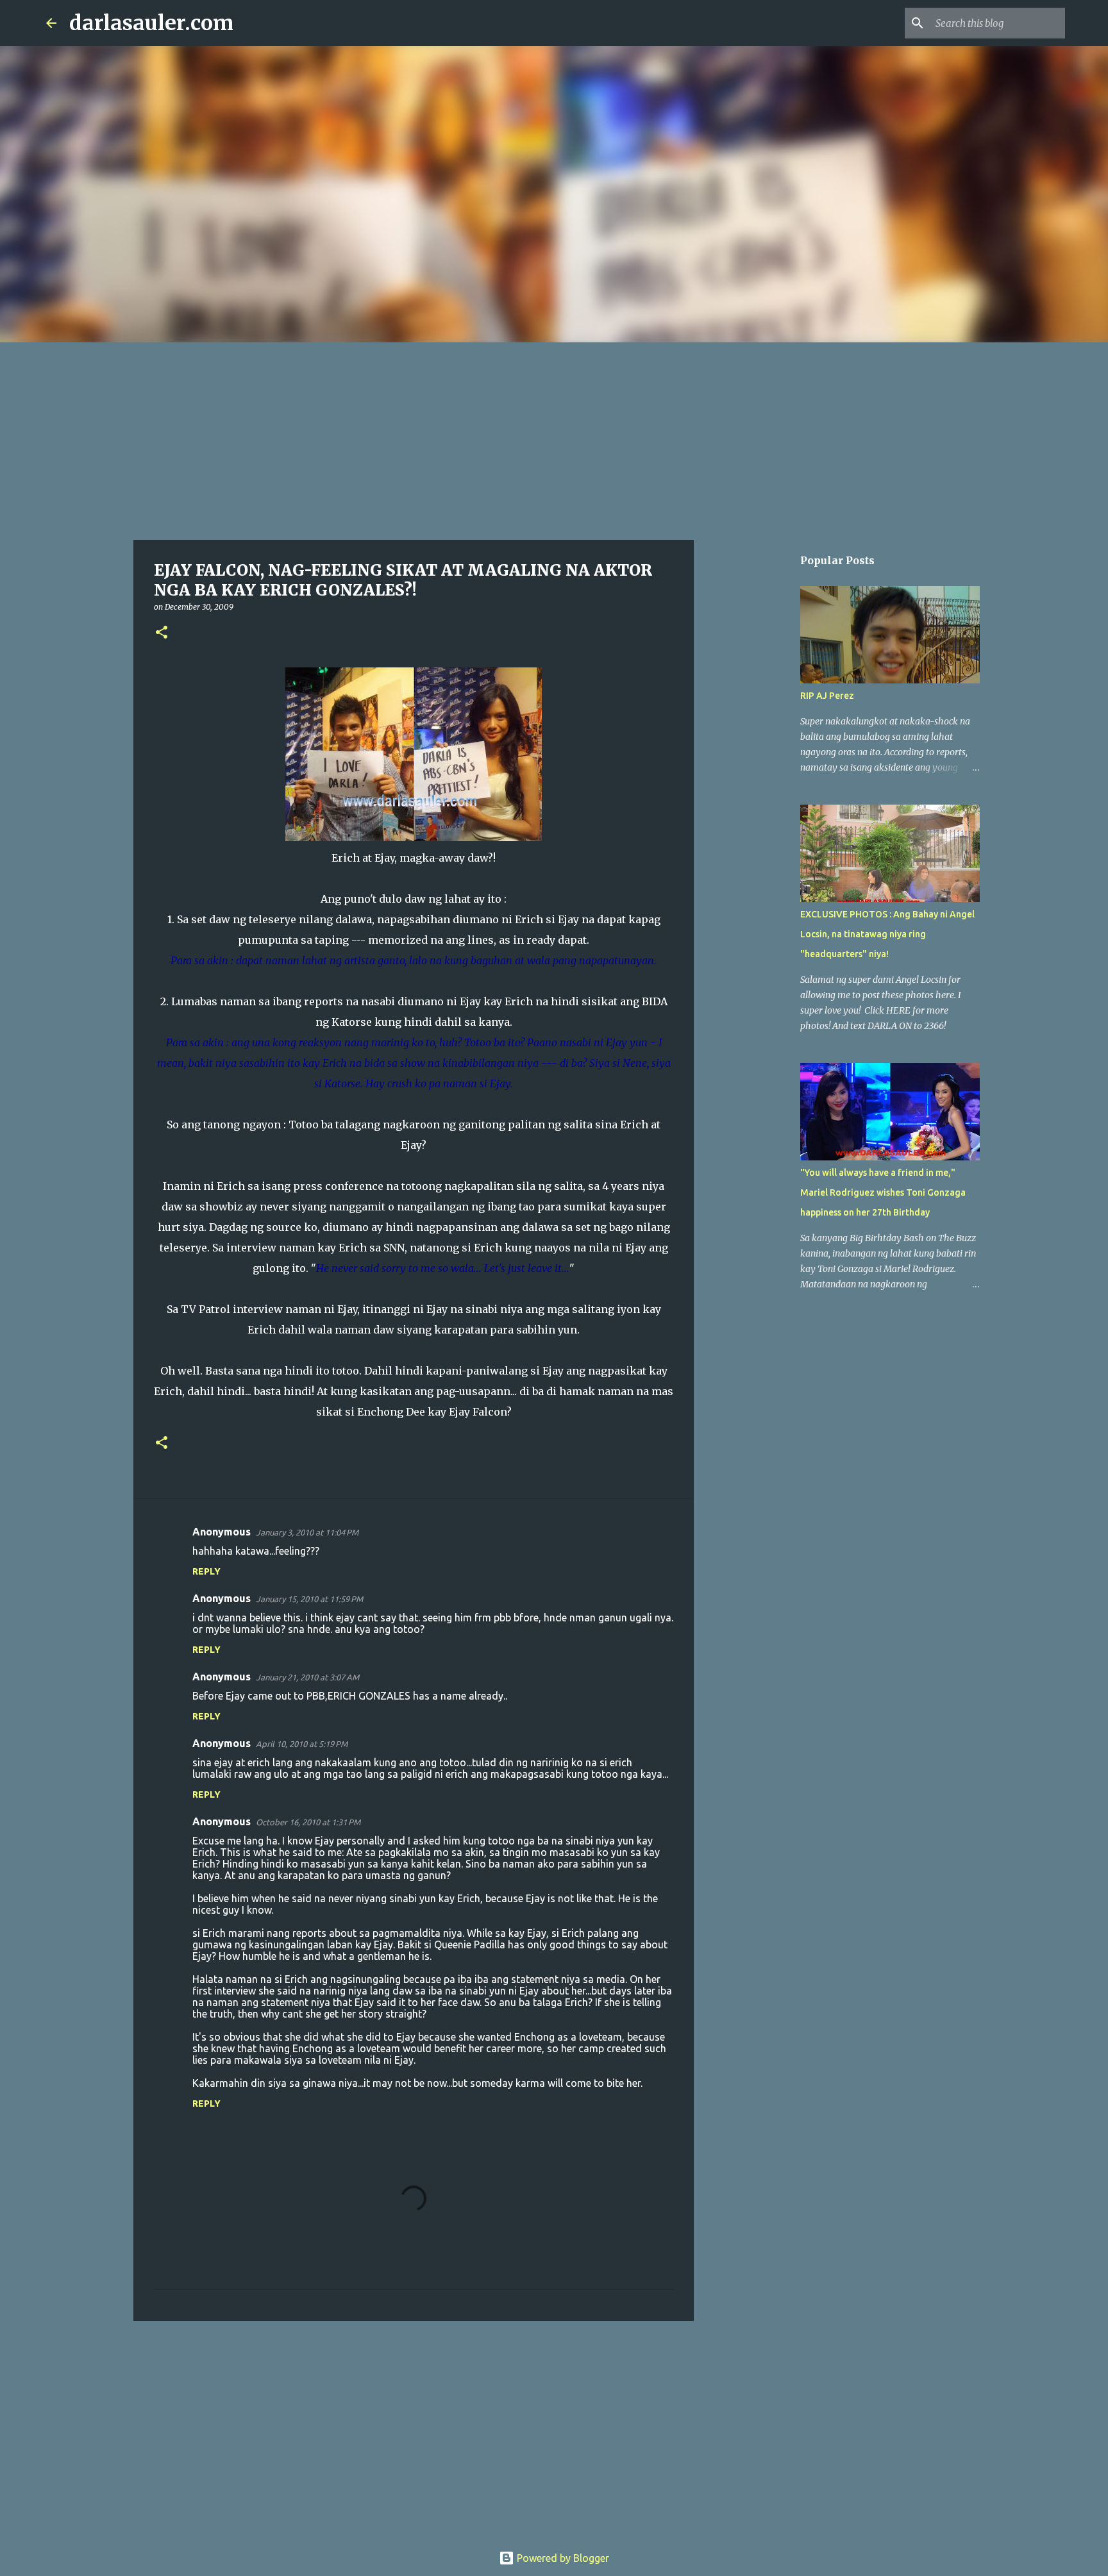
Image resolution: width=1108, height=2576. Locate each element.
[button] (162, 633)
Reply (206, 1571)
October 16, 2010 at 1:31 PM (308, 1822)
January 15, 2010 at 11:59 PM (309, 1599)
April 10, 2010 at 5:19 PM (302, 1744)
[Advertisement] (554, 439)
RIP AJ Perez (827, 696)
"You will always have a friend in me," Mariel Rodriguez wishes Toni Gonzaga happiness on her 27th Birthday (883, 1192)
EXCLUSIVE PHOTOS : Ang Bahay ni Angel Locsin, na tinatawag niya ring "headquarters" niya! (887, 934)
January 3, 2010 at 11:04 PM (307, 1532)
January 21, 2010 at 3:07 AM (307, 1677)
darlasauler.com (151, 23)
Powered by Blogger (562, 2558)
